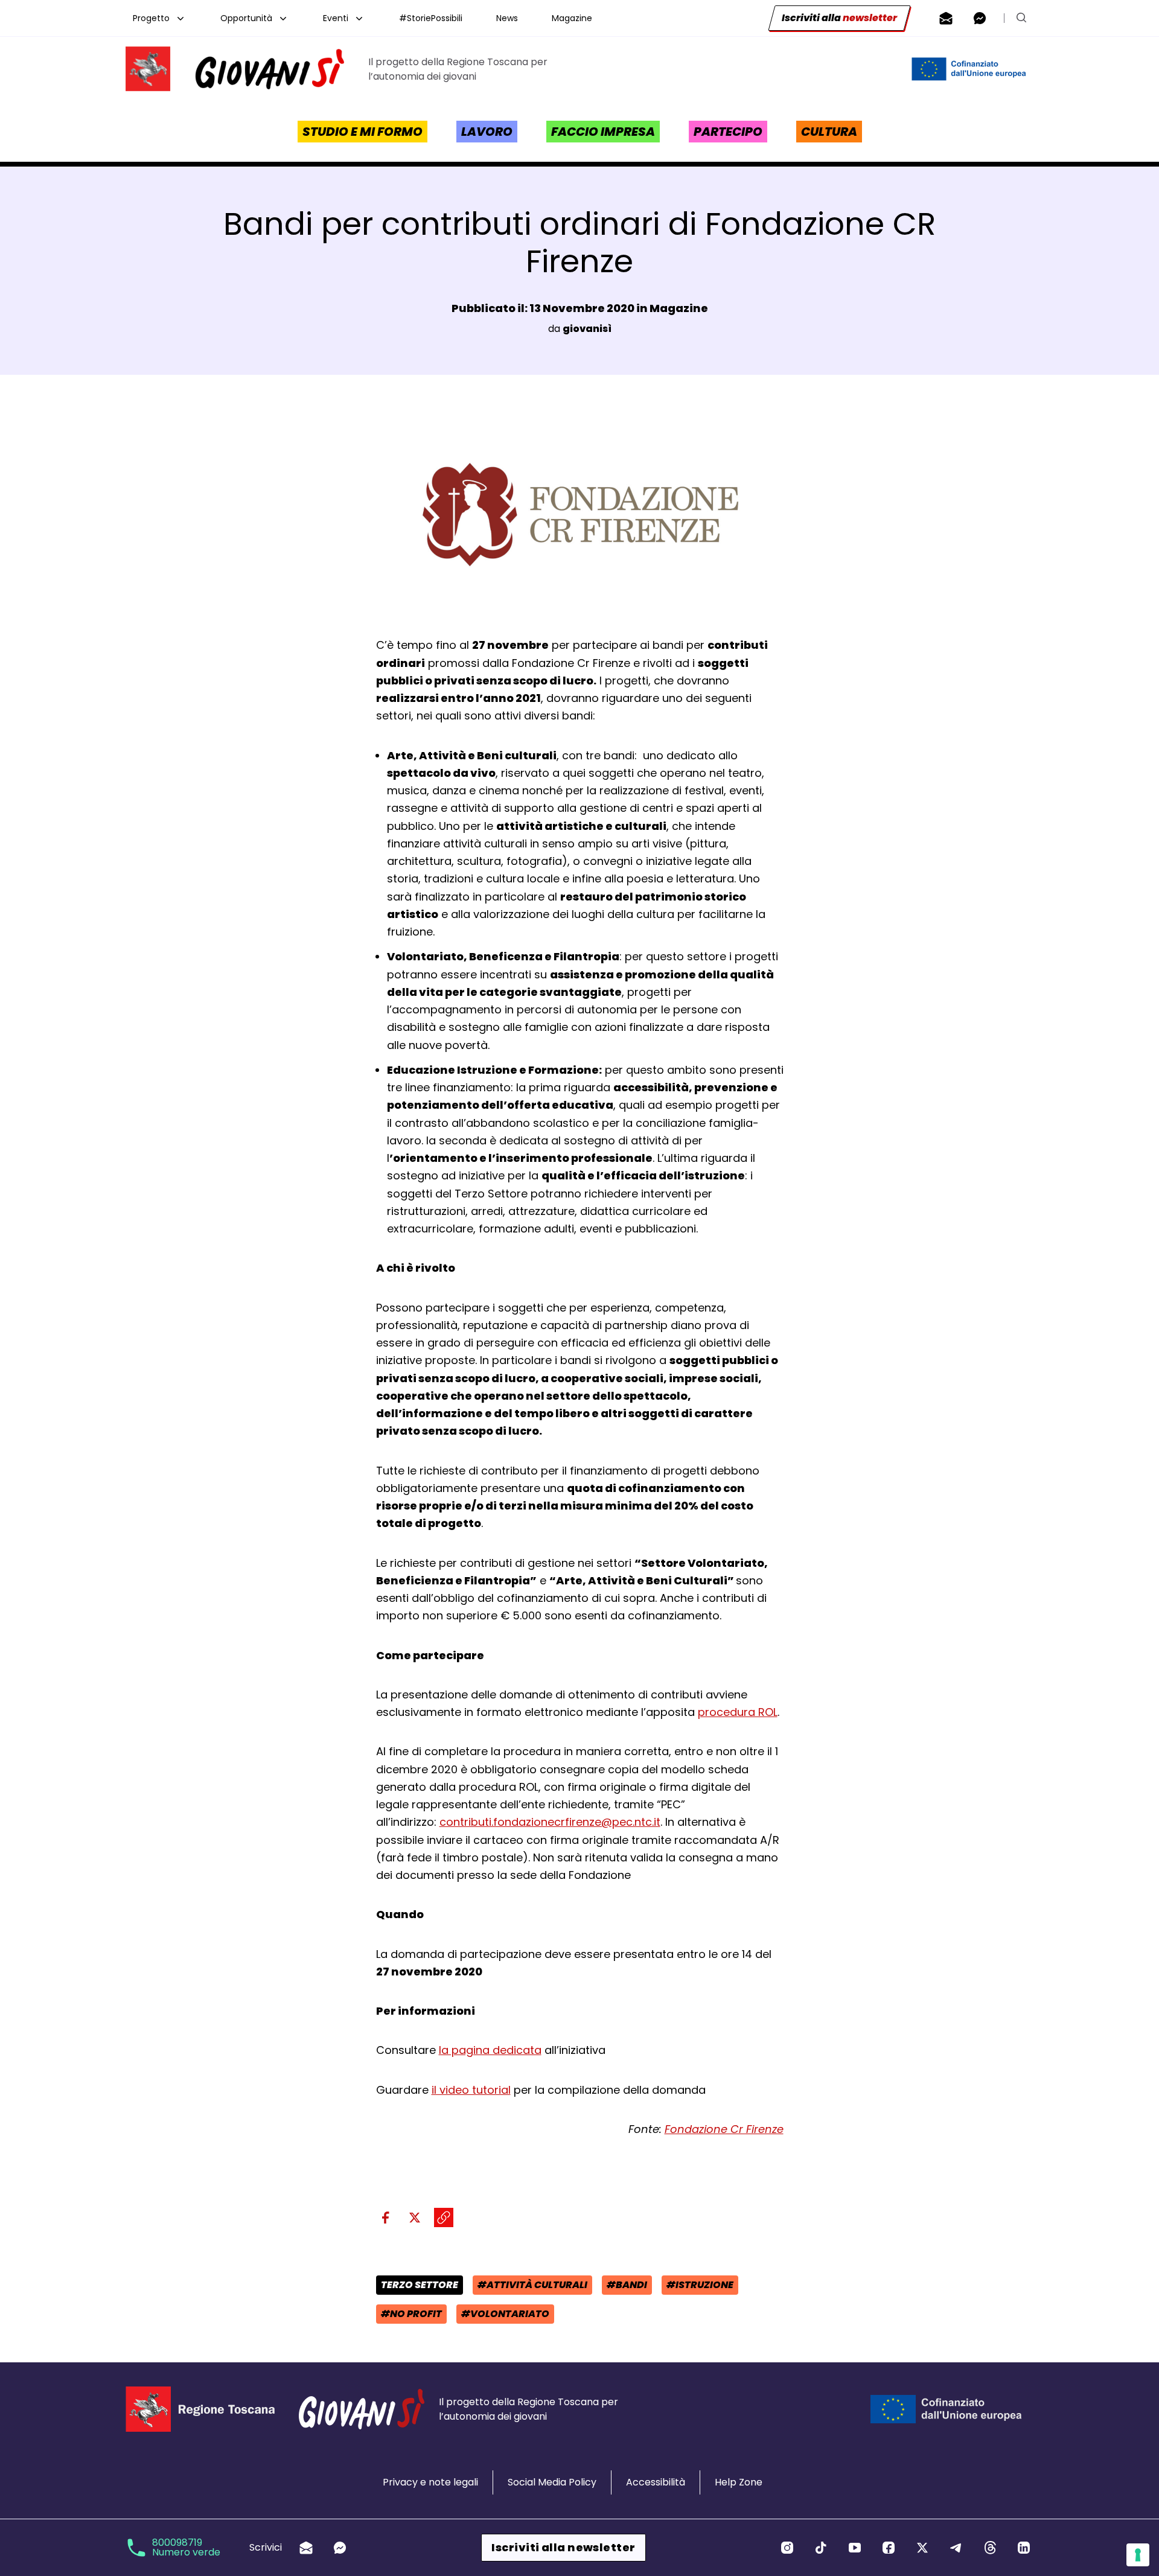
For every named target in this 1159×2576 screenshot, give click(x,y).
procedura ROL (738, 1712)
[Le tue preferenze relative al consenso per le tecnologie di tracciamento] (1138, 2555)
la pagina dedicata (490, 2050)
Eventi (336, 18)
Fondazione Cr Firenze (724, 2129)
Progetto (151, 18)
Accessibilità (656, 2482)
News (507, 18)
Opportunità (246, 18)
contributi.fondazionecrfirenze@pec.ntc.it (550, 1822)
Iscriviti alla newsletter (563, 2547)
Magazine (572, 18)
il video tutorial (471, 2090)
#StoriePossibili (431, 18)
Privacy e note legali (430, 2482)
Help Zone (739, 2482)
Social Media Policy (552, 2482)
